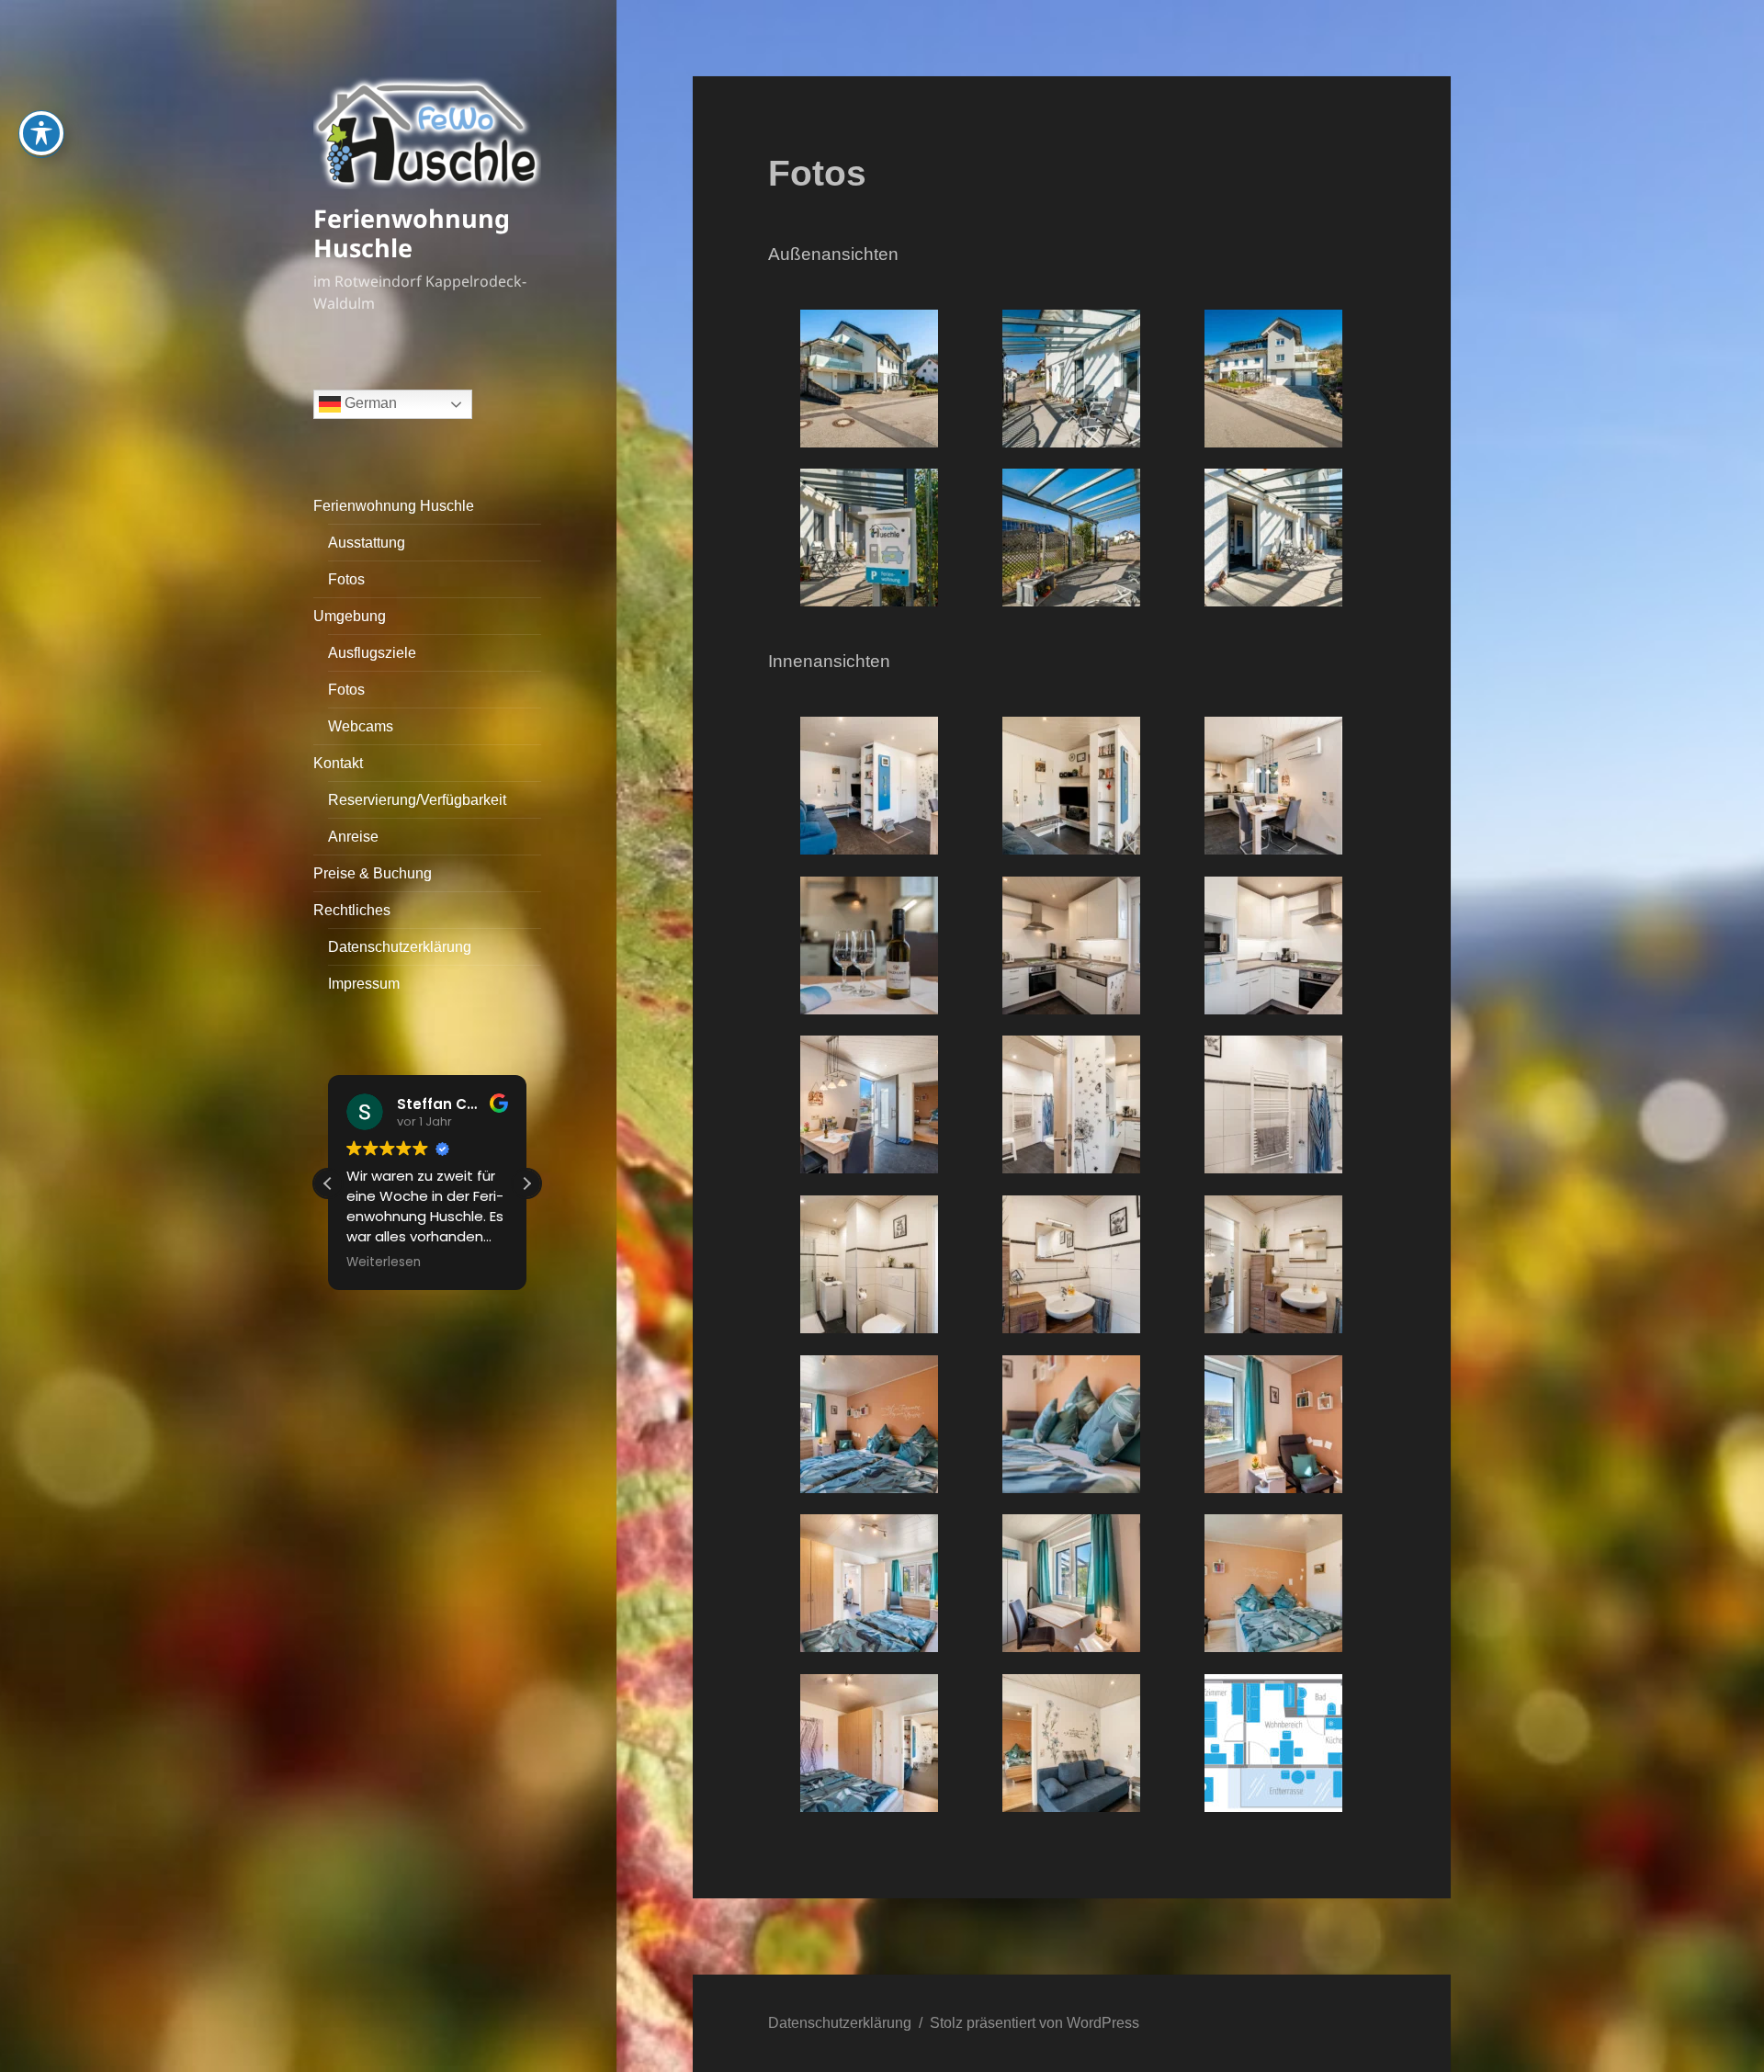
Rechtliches (352, 910)
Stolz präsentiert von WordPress (1035, 2023)
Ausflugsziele (372, 653)
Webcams (361, 726)
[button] (526, 1183)
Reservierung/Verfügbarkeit (417, 800)
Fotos (346, 579)
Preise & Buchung (373, 873)
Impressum (364, 984)
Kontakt (338, 763)
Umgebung (350, 616)
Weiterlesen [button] (384, 1262)
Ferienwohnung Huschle (412, 233)
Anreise (353, 837)
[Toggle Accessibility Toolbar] (41, 133)
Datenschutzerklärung (400, 947)
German (369, 403)
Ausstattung (367, 543)
